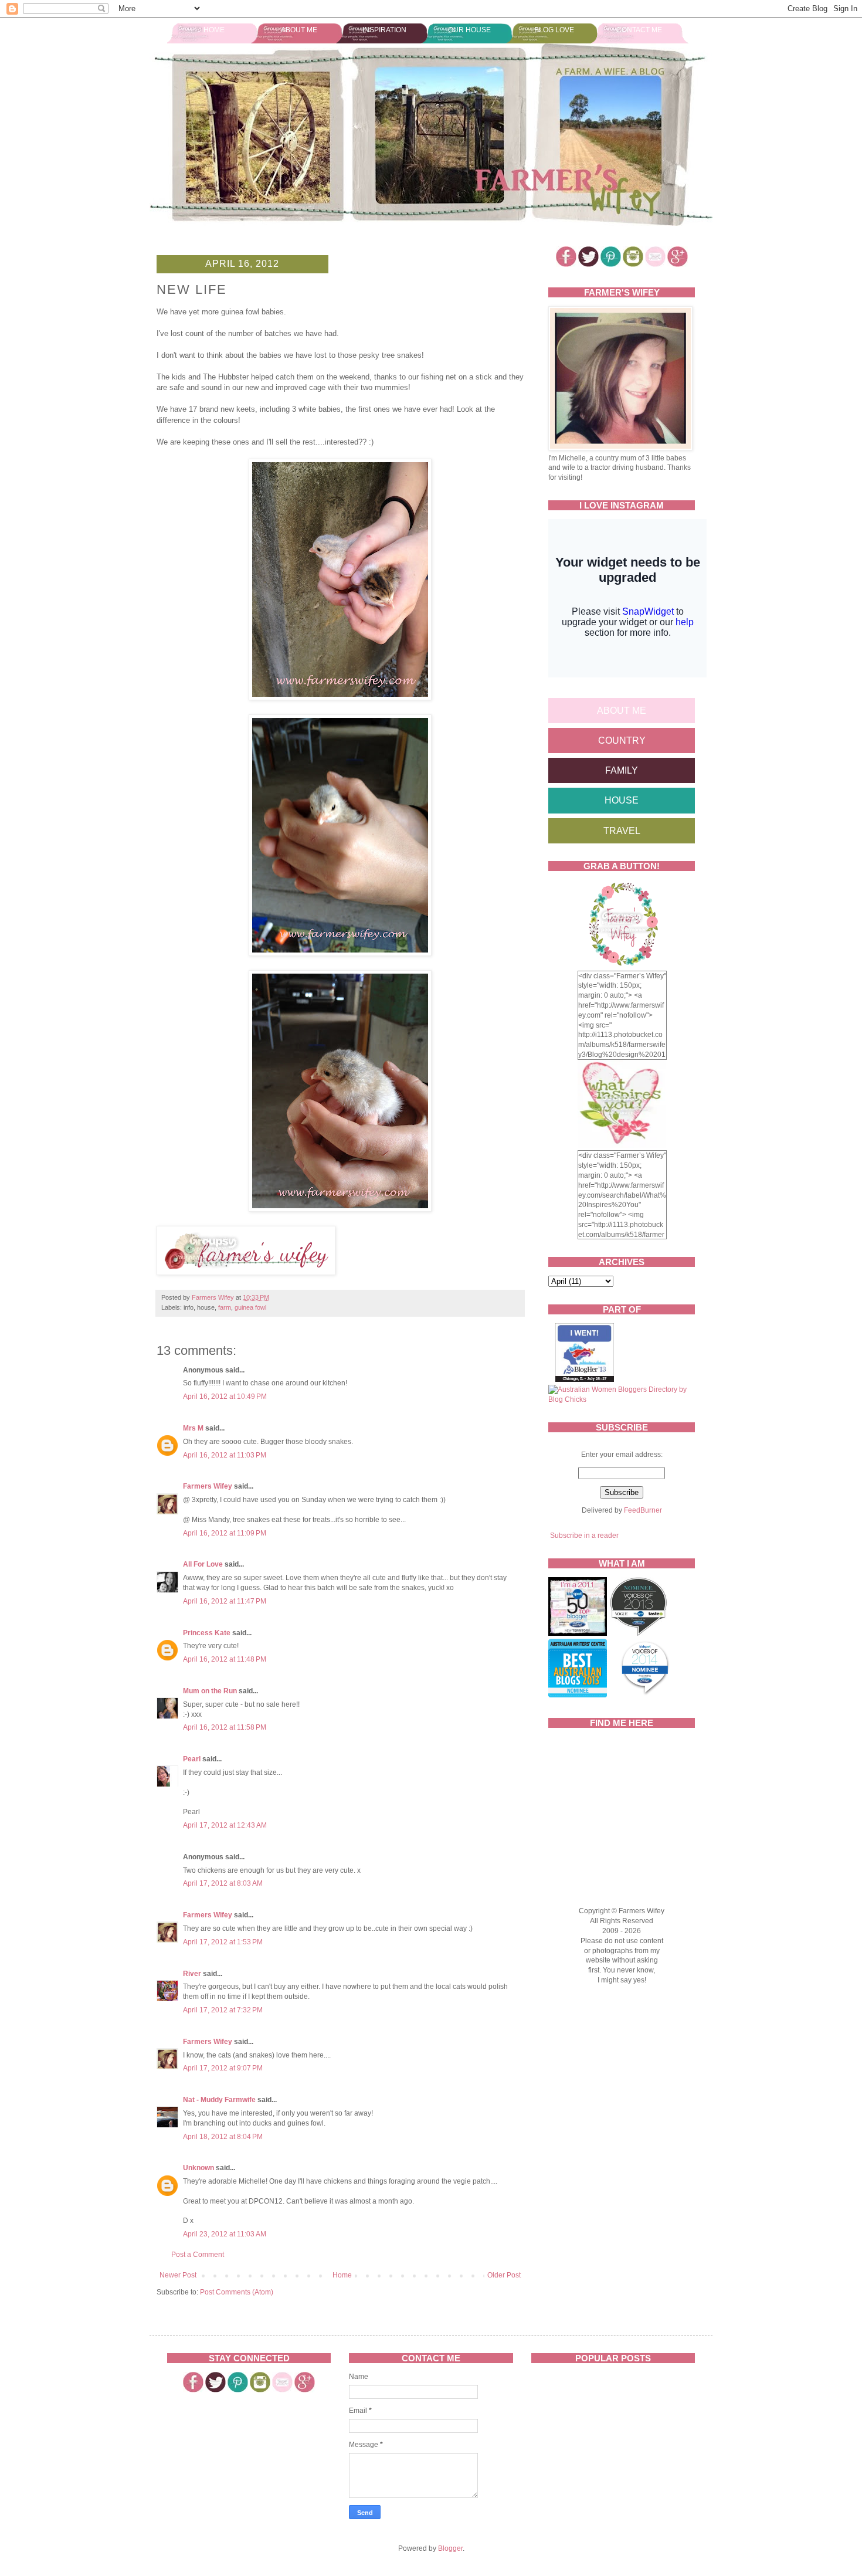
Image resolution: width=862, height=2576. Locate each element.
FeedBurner (643, 1510)
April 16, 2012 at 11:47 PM (225, 1601)
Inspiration (384, 30)
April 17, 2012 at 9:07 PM (223, 2068)
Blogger (450, 2548)
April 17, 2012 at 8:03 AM (223, 1883)
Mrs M (193, 1428)
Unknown (198, 2168)
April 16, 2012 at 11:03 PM (225, 1455)
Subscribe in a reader (584, 1536)
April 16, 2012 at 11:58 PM (225, 1727)
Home (214, 30)
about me (622, 711)
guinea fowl (250, 1307)
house (622, 800)
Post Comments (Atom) (237, 2292)
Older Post (504, 2275)
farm (225, 1307)
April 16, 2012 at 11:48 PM (225, 1659)
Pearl (192, 1759)
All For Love (203, 1564)
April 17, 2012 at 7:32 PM (223, 2010)
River (192, 1974)
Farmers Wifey (208, 1486)
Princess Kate (207, 1633)
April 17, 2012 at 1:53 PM (223, 1942)
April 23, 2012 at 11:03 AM (225, 2234)
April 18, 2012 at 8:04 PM (223, 2137)
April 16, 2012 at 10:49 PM (225, 1397)
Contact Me (639, 30)
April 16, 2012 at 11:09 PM (225, 1533)
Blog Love (554, 30)
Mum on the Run (210, 1691)
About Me (299, 30)
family (622, 770)
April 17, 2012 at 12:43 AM (225, 1825)
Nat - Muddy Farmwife (219, 2100)
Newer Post (178, 2275)
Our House (469, 30)
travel (622, 831)
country (622, 740)
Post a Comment (198, 2255)
